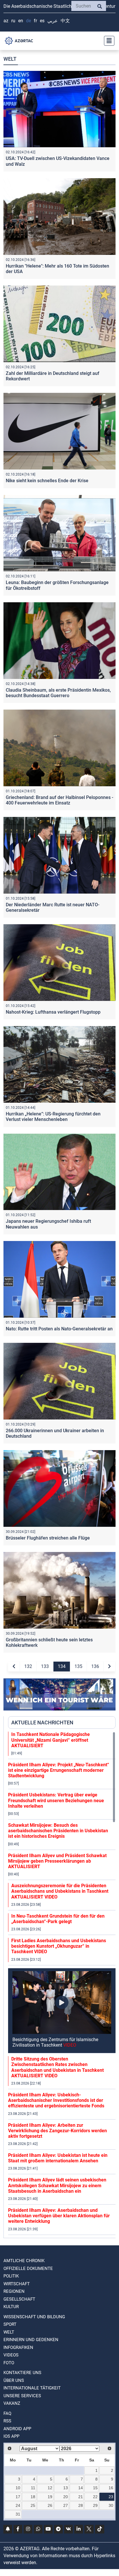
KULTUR (11, 2307)
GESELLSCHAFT (19, 2299)
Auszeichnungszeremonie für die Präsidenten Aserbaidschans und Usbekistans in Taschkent (60, 1891)
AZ (6, 21)
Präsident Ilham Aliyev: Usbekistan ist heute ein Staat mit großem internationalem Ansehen (58, 2158)
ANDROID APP (17, 2429)
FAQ (7, 2413)
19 (50, 2497)
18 (33, 2497)
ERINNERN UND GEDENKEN (31, 2340)
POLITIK (11, 2276)
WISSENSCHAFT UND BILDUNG (34, 2317)
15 (95, 2488)
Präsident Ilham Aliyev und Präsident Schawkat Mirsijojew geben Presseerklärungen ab (57, 1861)
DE (28, 21)
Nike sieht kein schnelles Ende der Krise (47, 481)
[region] (62, 1985)
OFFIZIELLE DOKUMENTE (28, 2268)
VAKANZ (12, 2403)
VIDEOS (11, 2355)
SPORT (10, 2324)
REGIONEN (14, 2291)
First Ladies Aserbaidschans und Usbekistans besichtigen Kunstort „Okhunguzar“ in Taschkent (59, 1946)
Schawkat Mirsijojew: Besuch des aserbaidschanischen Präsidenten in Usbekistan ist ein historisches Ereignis (58, 1831)
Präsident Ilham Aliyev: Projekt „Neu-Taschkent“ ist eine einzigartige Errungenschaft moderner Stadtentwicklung (59, 1770)
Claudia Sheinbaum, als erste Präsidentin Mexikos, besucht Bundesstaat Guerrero (58, 693)
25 (33, 2505)
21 (81, 2497)
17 (18, 2497)
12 (50, 2488)
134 (62, 1666)
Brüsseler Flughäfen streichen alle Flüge (48, 1538)
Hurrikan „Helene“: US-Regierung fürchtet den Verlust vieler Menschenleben (53, 1117)
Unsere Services (22, 2396)
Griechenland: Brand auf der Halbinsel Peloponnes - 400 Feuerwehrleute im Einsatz (59, 800)
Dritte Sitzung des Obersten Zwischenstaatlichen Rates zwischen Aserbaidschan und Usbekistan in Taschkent (57, 2067)
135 (78, 1666)
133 (45, 1666)
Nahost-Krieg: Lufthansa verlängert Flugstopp (53, 1012)
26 (50, 2505)
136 (95, 1666)
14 (81, 2488)
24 (18, 2505)
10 (18, 2488)
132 (28, 1666)
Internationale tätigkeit (32, 2388)
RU (13, 21)
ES (42, 21)
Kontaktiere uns (22, 2373)
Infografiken (18, 2347)
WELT (9, 2332)
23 (111, 2497)
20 (66, 2497)
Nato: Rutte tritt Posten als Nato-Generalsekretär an (59, 1329)
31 (18, 2514)
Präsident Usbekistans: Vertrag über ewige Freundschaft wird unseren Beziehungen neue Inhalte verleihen (56, 1800)
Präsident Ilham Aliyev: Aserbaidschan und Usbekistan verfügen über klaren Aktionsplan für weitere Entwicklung (59, 2216)
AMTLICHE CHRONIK (24, 2261)
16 (111, 2488)
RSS (7, 2421)
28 (81, 2505)
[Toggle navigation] (107, 41)
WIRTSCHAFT (17, 2284)
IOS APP (11, 2436)
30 (111, 2505)
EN (21, 21)
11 (33, 2488)
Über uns (14, 2380)
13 (66, 2488)
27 (66, 2505)
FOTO (9, 2363)
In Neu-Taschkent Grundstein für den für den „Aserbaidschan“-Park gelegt (58, 1919)
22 (95, 2497)
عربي (53, 21)
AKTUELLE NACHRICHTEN (42, 1722)
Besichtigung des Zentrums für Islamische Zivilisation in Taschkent (55, 2042)
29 (95, 2505)
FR (35, 21)
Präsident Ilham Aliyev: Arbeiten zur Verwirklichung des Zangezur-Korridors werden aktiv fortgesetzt (57, 2131)
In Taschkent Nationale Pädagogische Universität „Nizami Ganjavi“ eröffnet (51, 1740)
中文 (65, 21)
